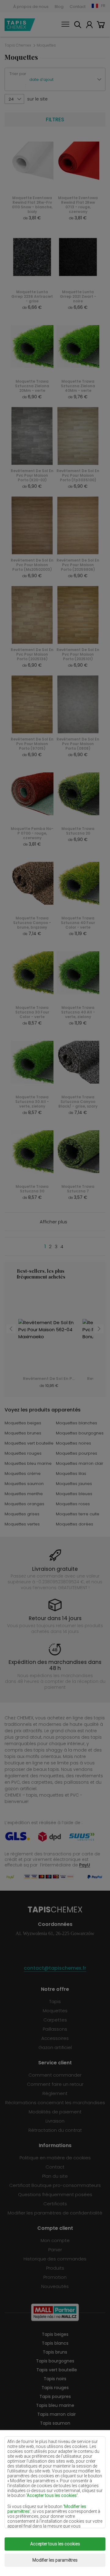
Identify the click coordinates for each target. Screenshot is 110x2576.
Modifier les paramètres (55, 2560)
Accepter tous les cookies (55, 2544)
